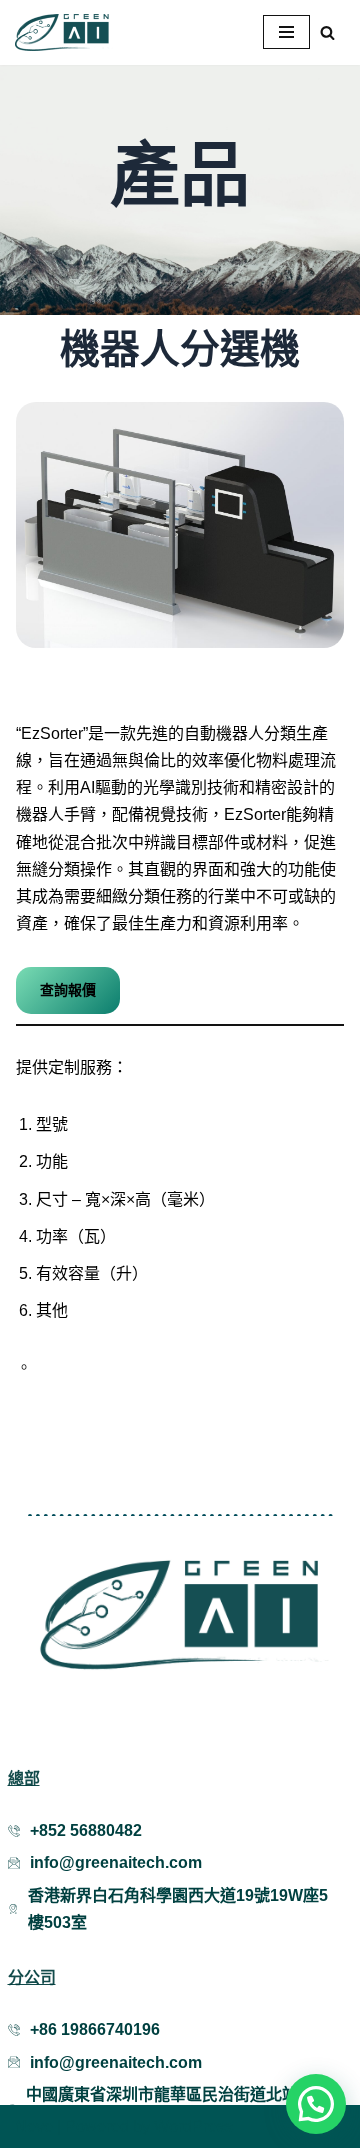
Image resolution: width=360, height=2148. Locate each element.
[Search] (327, 32)
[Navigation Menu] (286, 32)
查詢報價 (68, 990)
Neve (34, 2126)
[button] (316, 2104)
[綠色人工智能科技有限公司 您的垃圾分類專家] (65, 32)
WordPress (193, 2126)
